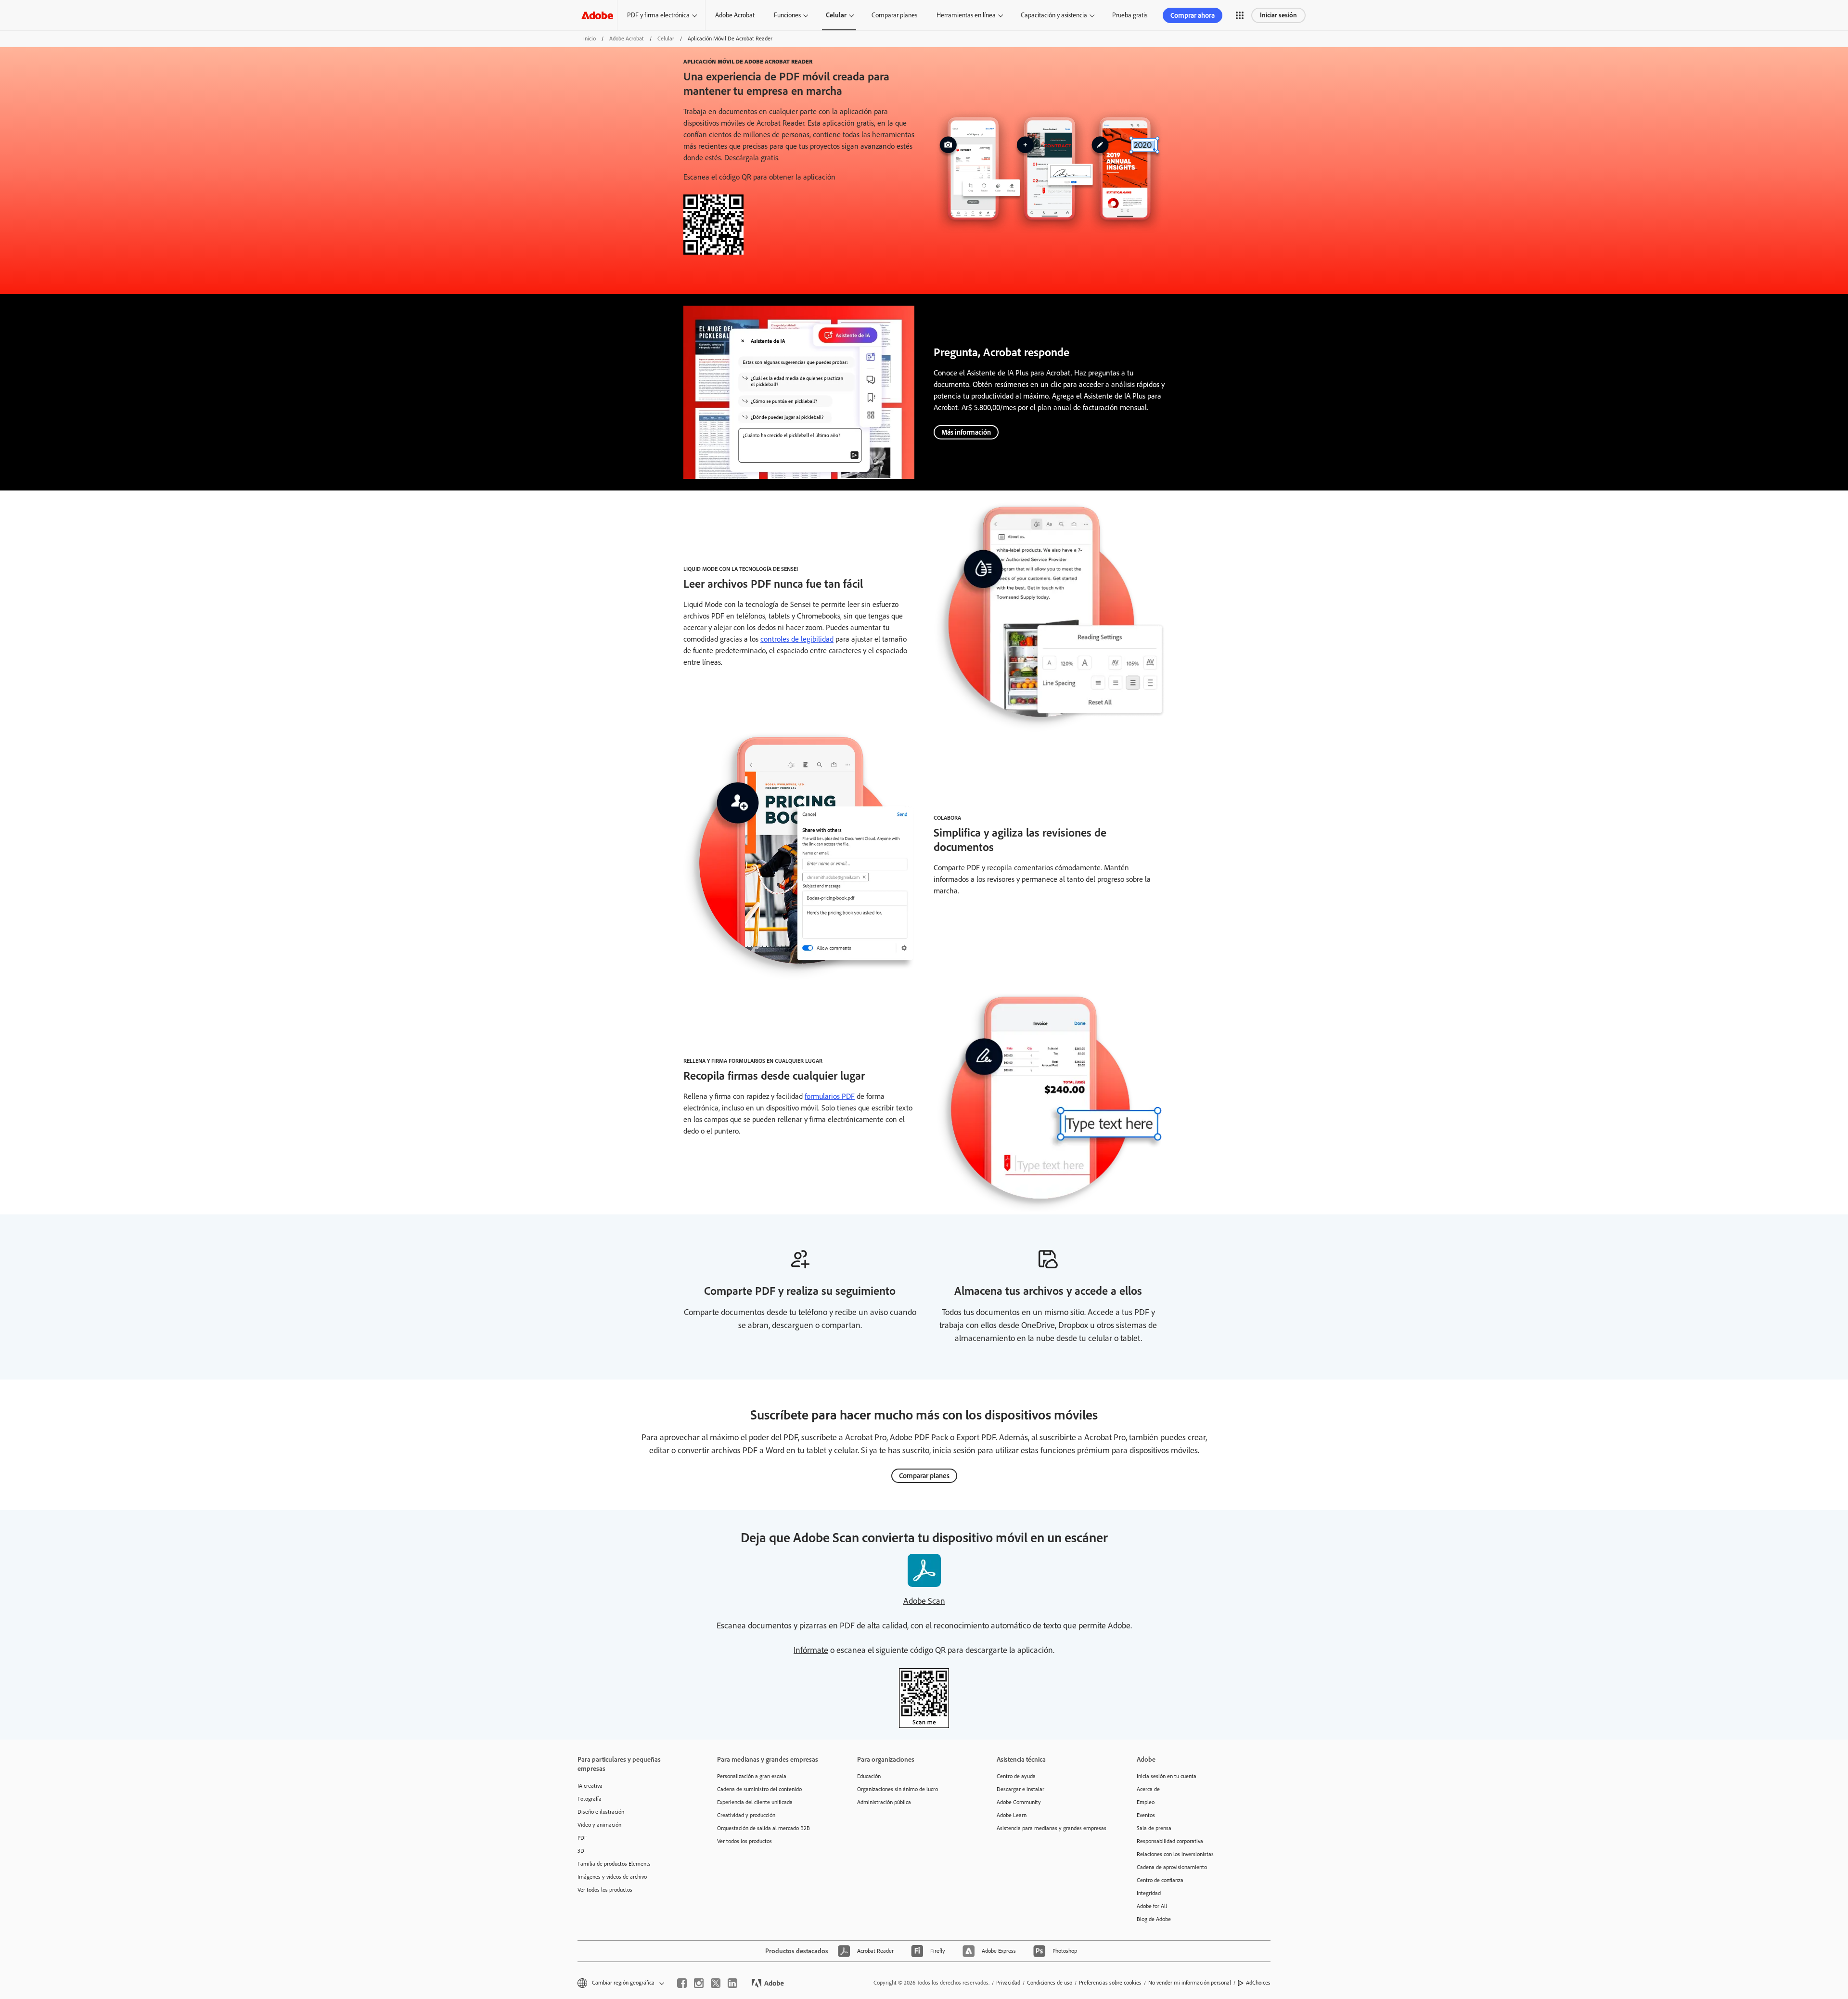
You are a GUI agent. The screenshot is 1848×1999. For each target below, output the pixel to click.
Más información (966, 432)
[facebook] (682, 1983)
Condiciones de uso (1050, 1983)
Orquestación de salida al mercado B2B (764, 1828)
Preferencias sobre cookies (1110, 1983)
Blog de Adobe (1154, 1919)
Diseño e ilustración (601, 1812)
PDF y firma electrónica (658, 15)
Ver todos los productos (605, 1890)
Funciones (787, 15)
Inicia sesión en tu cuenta (1167, 1776)
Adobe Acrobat (735, 15)
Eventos (1146, 1815)
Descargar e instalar (1020, 1789)
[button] (1240, 15)
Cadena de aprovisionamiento (1172, 1867)
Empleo (1146, 1802)
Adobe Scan (924, 1601)
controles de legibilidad (797, 639)
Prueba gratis (1130, 15)
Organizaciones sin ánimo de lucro (898, 1789)
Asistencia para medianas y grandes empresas (1052, 1828)
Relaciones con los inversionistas (1175, 1854)
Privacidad (1008, 1983)
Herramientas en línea (966, 15)
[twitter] (716, 1983)
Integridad (1149, 1893)
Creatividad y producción (746, 1815)
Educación (869, 1776)
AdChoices (1258, 1983)
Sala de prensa (1154, 1828)
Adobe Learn (1012, 1815)
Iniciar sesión (1278, 15)
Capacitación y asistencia (1054, 15)
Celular (836, 15)
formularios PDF (830, 1096)
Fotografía (590, 1799)
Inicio (590, 39)
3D (581, 1851)
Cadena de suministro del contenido (759, 1789)
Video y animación (599, 1825)
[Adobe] (597, 15)
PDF (582, 1838)
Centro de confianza (1160, 1880)
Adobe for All (1152, 1906)
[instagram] (699, 1983)
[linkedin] (732, 1983)
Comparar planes (894, 15)
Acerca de (1148, 1789)
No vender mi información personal (1190, 1983)
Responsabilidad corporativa (1170, 1841)
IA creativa (590, 1786)
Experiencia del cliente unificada (755, 1802)
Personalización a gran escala (752, 1776)
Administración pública (884, 1802)
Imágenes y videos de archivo (612, 1877)
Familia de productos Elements (614, 1864)
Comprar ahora (1193, 15)
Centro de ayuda (1016, 1776)
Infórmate (811, 1650)
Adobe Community (1019, 1802)
